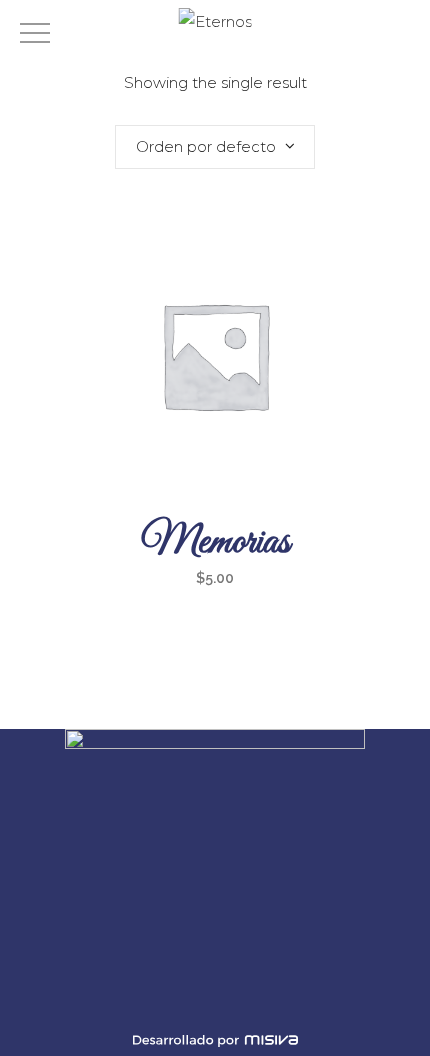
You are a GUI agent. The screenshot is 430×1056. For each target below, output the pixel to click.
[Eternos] (215, 21)
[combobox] (215, 147)
